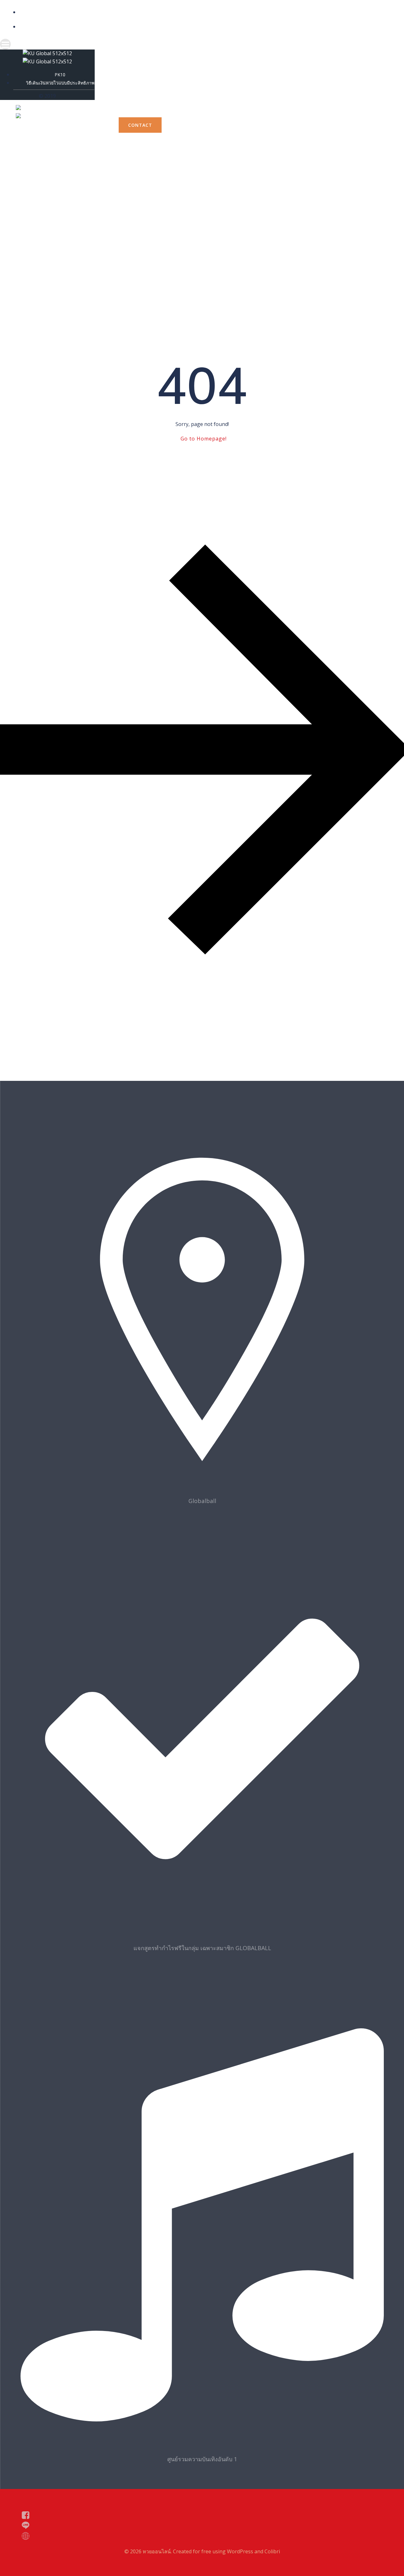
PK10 (87, 12)
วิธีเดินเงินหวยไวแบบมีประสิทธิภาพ (87, 27)
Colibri (272, 2551)
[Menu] (81, 44)
